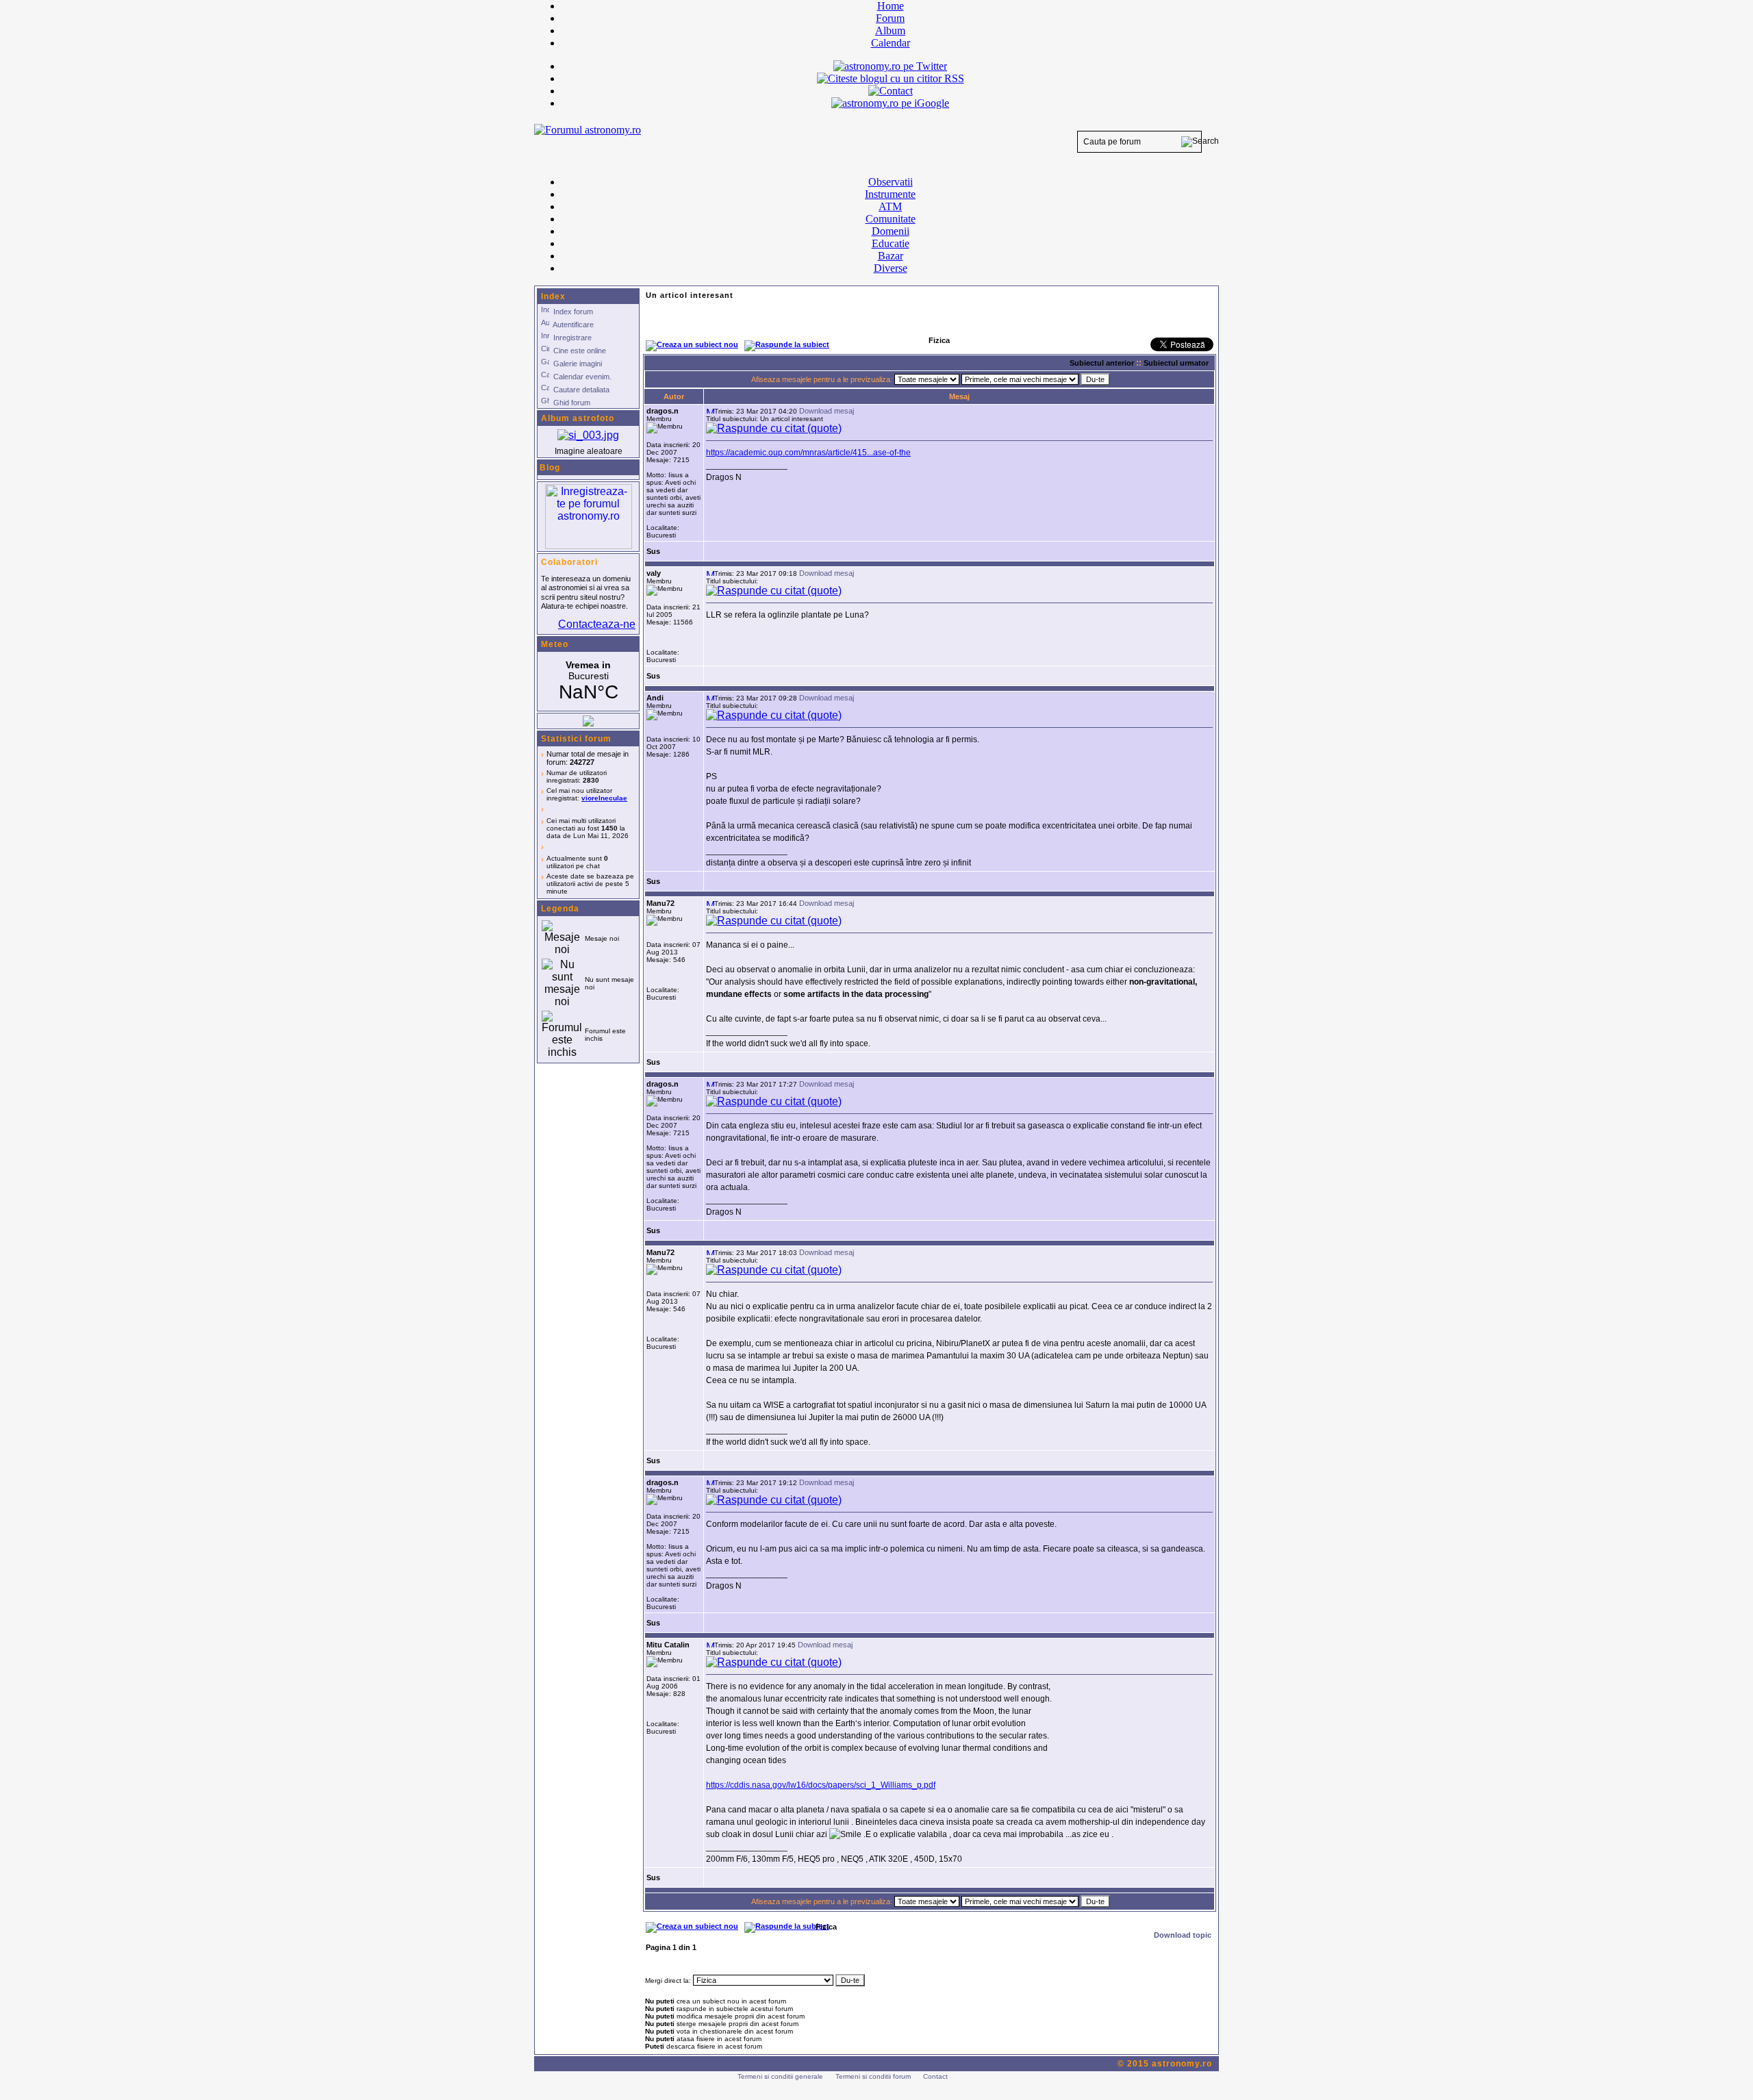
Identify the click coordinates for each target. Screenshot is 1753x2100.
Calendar (891, 43)
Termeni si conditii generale (780, 2076)
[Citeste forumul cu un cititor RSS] (891, 78)
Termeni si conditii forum (873, 2076)
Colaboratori (569, 562)
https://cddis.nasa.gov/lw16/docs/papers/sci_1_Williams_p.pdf (821, 1785)
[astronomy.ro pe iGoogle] (890, 103)
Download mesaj (827, 411)
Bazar (891, 256)
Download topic (1183, 1935)
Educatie (891, 243)
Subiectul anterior (1102, 363)
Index (553, 296)
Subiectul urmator (1176, 363)
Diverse (891, 268)
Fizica (826, 1927)
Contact (935, 2076)
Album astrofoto (578, 418)
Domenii (891, 231)
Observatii (891, 182)
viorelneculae (604, 798)
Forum (890, 18)
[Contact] (891, 91)
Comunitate (891, 219)
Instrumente (890, 194)
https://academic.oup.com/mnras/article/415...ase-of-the (808, 453)
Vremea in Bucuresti (588, 681)
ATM (890, 206)
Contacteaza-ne (597, 624)
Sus (653, 551)
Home (891, 6)
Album (890, 30)
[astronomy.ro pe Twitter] (890, 65)
